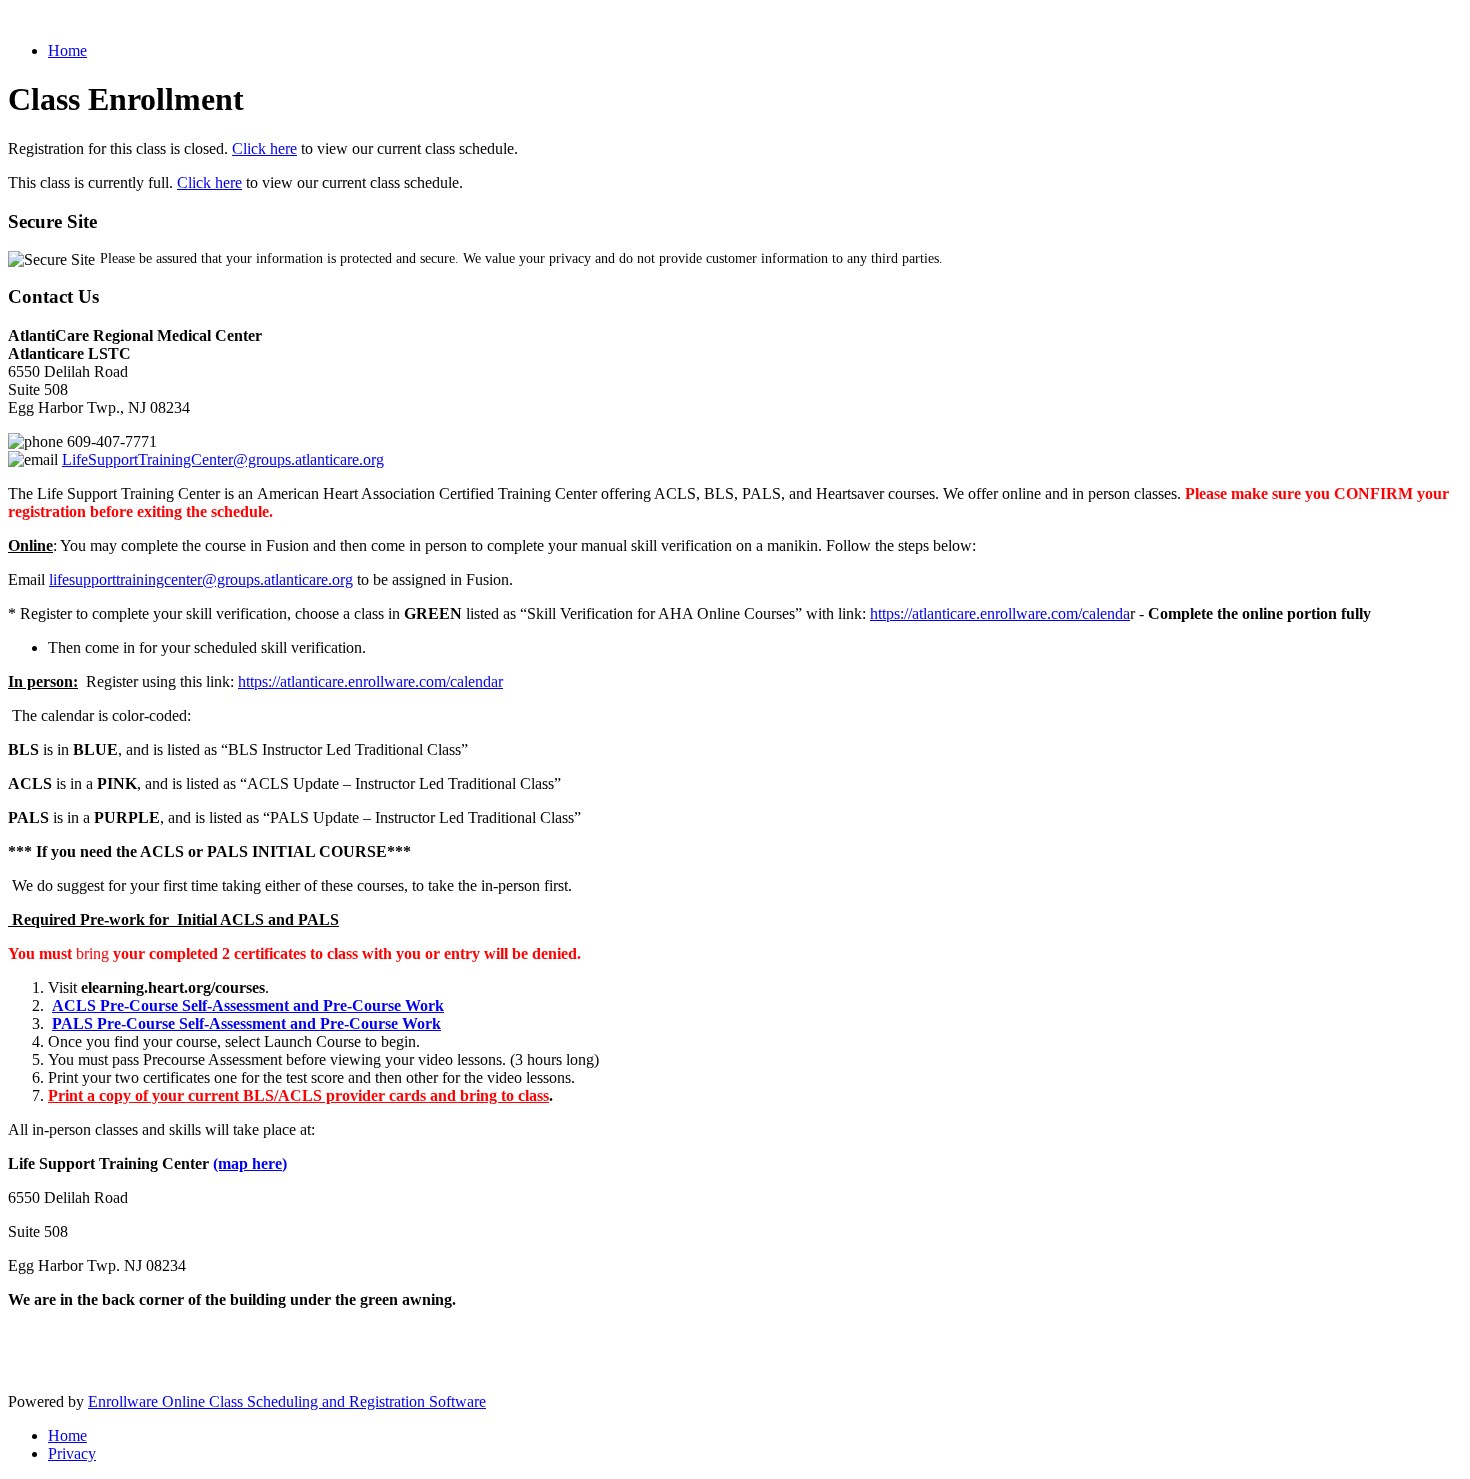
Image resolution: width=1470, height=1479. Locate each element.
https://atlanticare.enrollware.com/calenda (1000, 613)
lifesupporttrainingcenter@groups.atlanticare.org (201, 579)
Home (67, 50)
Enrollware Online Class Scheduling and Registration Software (287, 1401)
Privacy (72, 1453)
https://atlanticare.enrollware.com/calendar (370, 681)
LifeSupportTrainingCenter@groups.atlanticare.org (223, 459)
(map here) (250, 1163)
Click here (264, 148)
